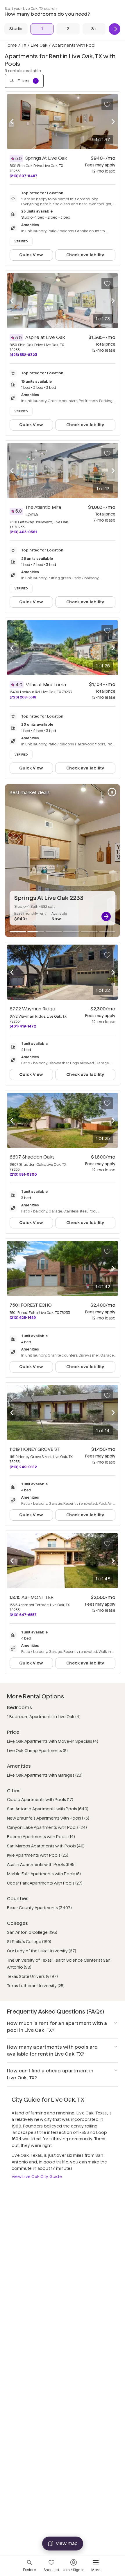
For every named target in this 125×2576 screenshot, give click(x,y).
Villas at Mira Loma (46, 685)
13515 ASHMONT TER (32, 1597)
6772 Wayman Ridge (32, 1009)
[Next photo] (113, 122)
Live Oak (39, 45)
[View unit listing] (106, 916)
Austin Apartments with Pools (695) (41, 1865)
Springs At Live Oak (46, 158)
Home (11, 45)
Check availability (85, 255)
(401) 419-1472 (23, 1026)
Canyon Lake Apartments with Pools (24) (47, 1827)
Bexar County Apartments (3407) (39, 1908)
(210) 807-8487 (24, 176)
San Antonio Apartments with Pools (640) (48, 1809)
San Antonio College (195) (32, 1932)
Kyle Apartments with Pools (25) (38, 1855)
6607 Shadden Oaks (32, 1157)
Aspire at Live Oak (45, 337)
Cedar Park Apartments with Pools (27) (45, 1883)
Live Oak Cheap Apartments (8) (37, 1751)
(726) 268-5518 (23, 697)
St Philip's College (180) (29, 1942)
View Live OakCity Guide (37, 2176)
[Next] (115, 29)
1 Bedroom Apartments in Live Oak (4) (44, 1717)
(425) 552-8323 (23, 355)
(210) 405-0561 (23, 532)
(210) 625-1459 (23, 1318)
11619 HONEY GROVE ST (35, 1449)
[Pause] (112, 792)
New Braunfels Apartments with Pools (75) (48, 1818)
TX (24, 45)
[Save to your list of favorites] (107, 104)
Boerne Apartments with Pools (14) (41, 1837)
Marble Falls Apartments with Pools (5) (44, 1874)
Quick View (31, 255)
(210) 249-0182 (23, 1467)
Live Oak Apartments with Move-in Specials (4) (53, 1741)
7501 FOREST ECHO (31, 1305)
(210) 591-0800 (23, 1174)
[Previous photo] (12, 122)
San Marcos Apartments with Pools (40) (46, 1846)
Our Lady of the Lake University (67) (42, 1951)
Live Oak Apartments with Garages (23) (45, 1775)
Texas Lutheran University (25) (36, 1986)
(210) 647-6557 (23, 1615)
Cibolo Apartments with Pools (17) (40, 1800)
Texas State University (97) (32, 1976)
